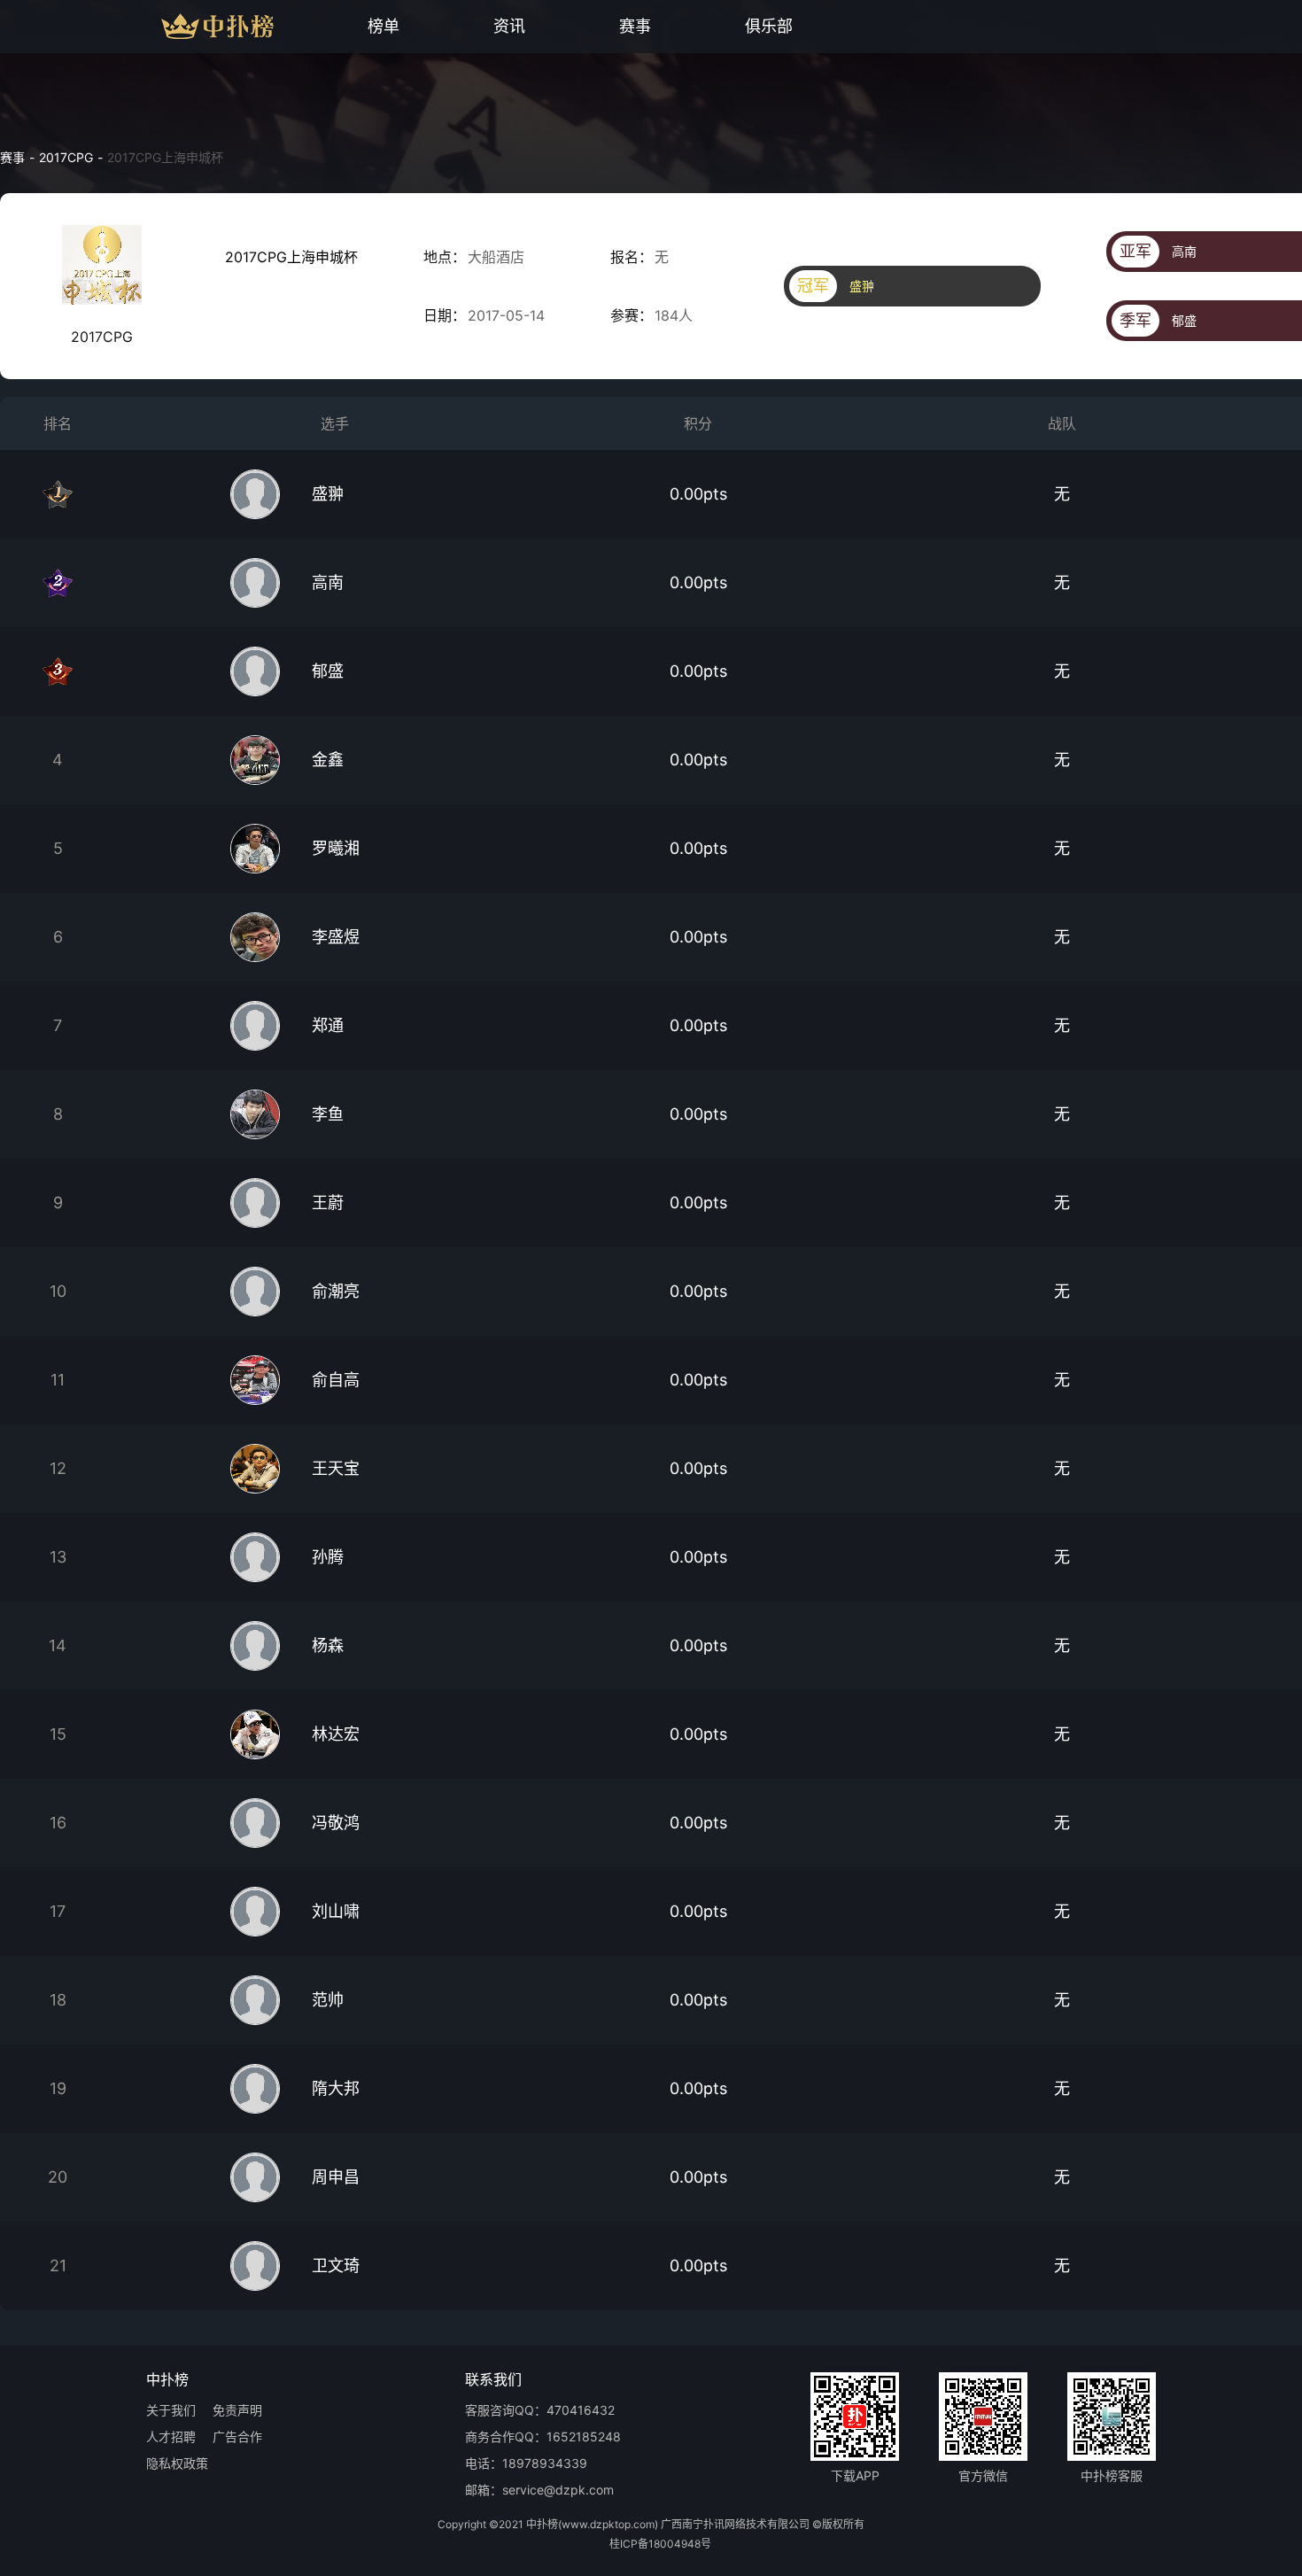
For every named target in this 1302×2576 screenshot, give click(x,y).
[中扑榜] (184, 27)
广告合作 (237, 2437)
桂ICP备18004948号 (660, 2544)
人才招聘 (171, 2437)
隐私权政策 (177, 2464)
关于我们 (171, 2411)
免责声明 (237, 2411)
